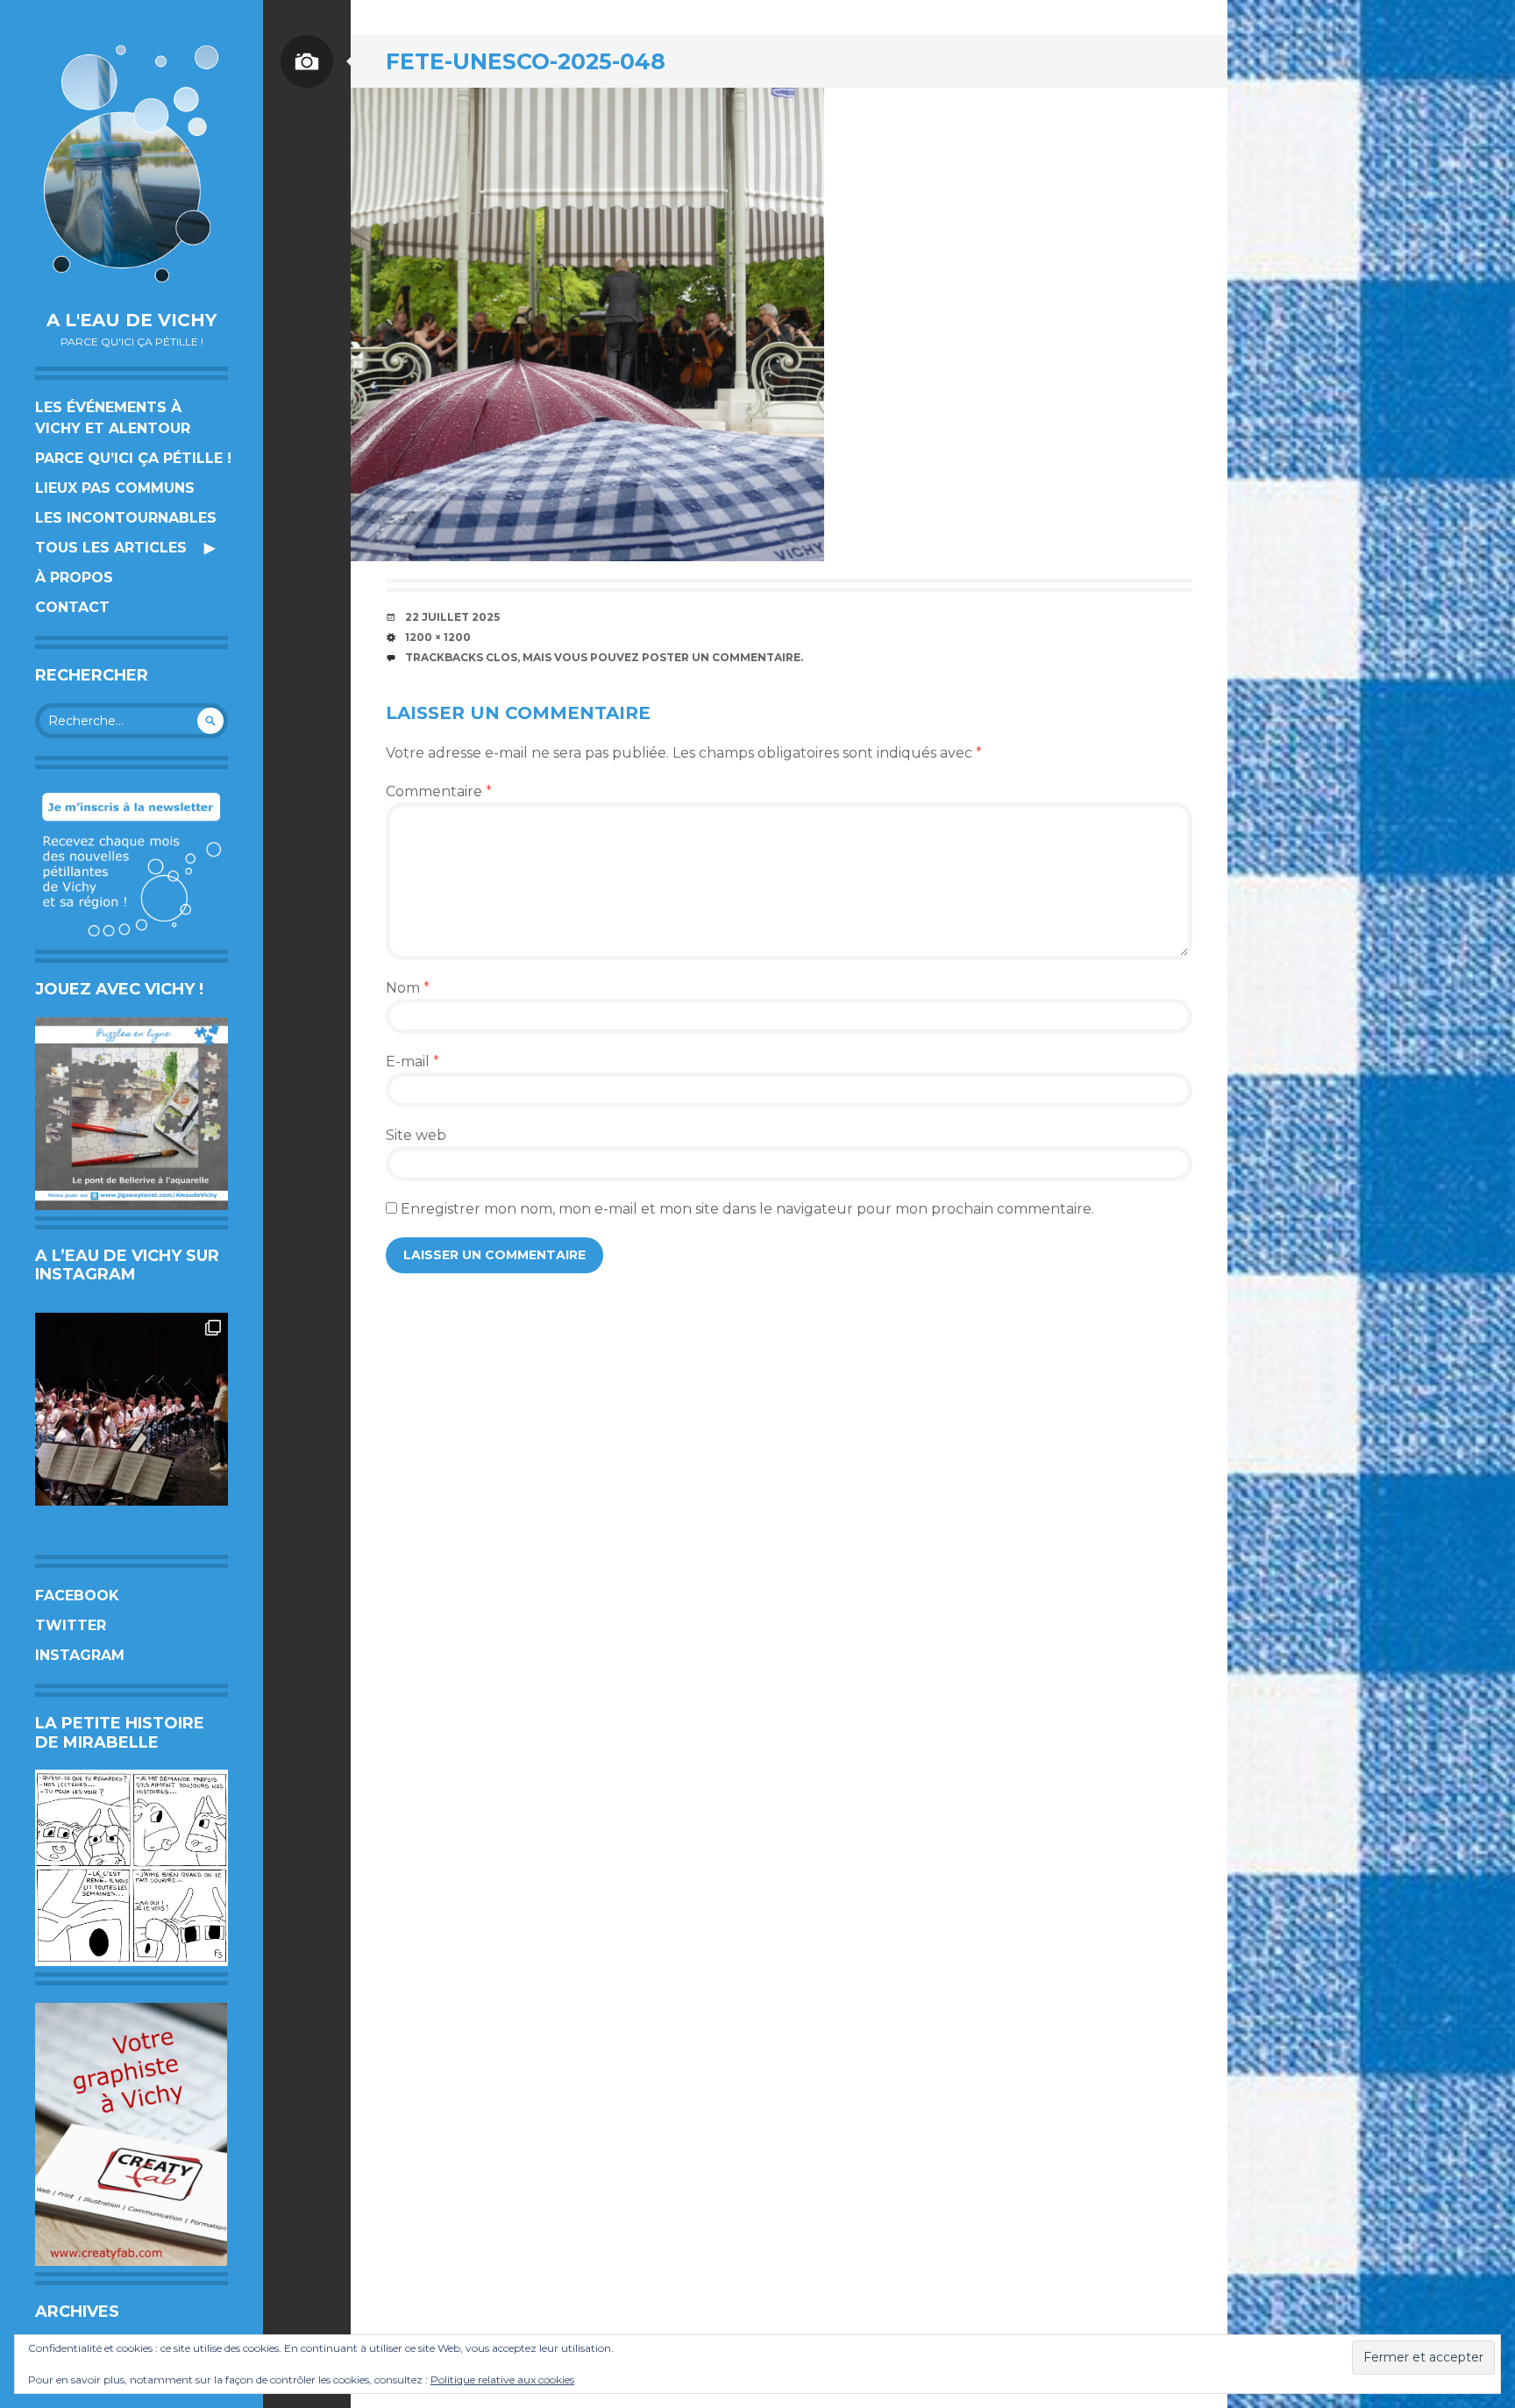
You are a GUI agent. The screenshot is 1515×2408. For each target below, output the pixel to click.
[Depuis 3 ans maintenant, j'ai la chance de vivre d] (132, 1409)
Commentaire (439, 791)
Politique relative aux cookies (502, 2380)
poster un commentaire (721, 657)
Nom (408, 988)
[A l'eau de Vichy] (132, 164)
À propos (74, 577)
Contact (72, 607)
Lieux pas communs (115, 488)
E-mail (413, 1062)
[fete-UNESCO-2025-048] (587, 324)
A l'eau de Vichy (132, 320)
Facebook (77, 1596)
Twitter (71, 1625)
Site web (416, 1135)
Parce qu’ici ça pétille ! (133, 458)
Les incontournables (126, 518)
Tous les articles (111, 548)
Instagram (80, 1655)
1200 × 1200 (438, 637)
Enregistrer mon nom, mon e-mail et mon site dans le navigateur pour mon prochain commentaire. (747, 1209)
